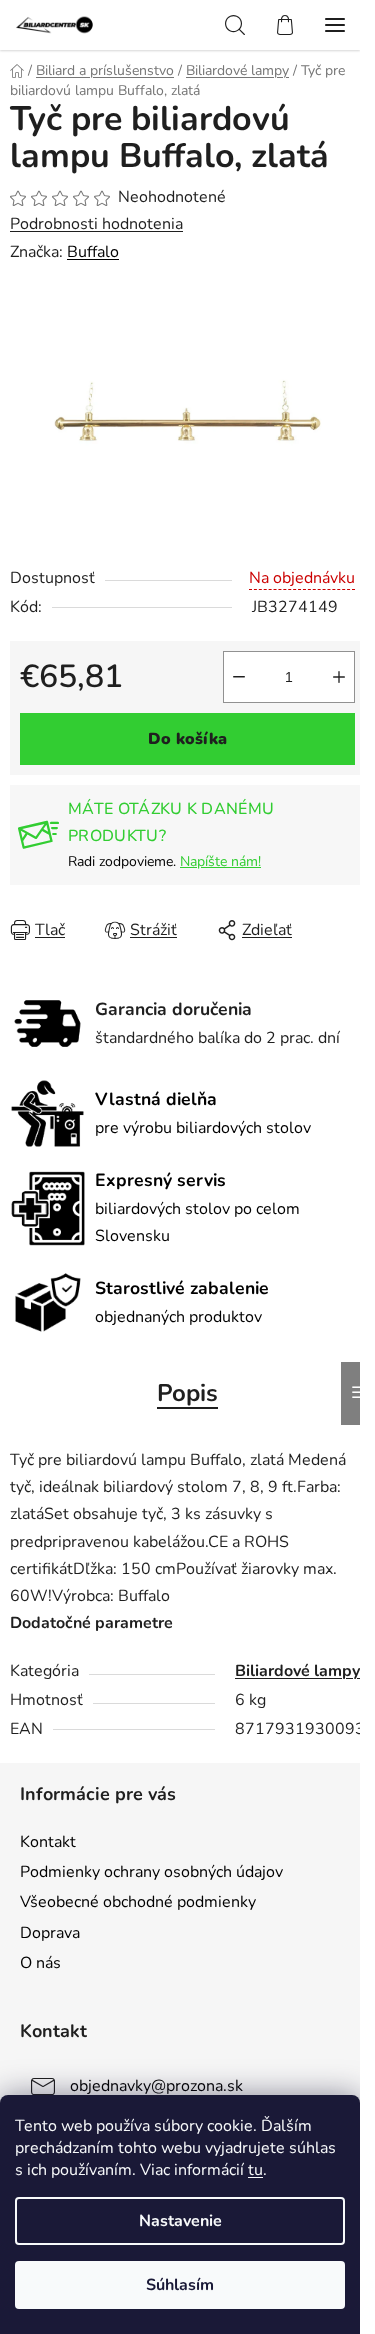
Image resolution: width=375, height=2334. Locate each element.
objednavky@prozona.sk (156, 2086)
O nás (40, 1963)
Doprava (50, 1933)
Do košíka (187, 739)
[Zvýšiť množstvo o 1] (339, 677)
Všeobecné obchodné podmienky (138, 1902)
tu (255, 2170)
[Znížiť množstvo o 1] (239, 677)
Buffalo (93, 252)
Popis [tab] (187, 1393)
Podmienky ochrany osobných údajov (151, 1872)
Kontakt (48, 1842)
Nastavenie (180, 2221)
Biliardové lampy (297, 1671)
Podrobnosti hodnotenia (96, 224)
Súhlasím (180, 2285)
